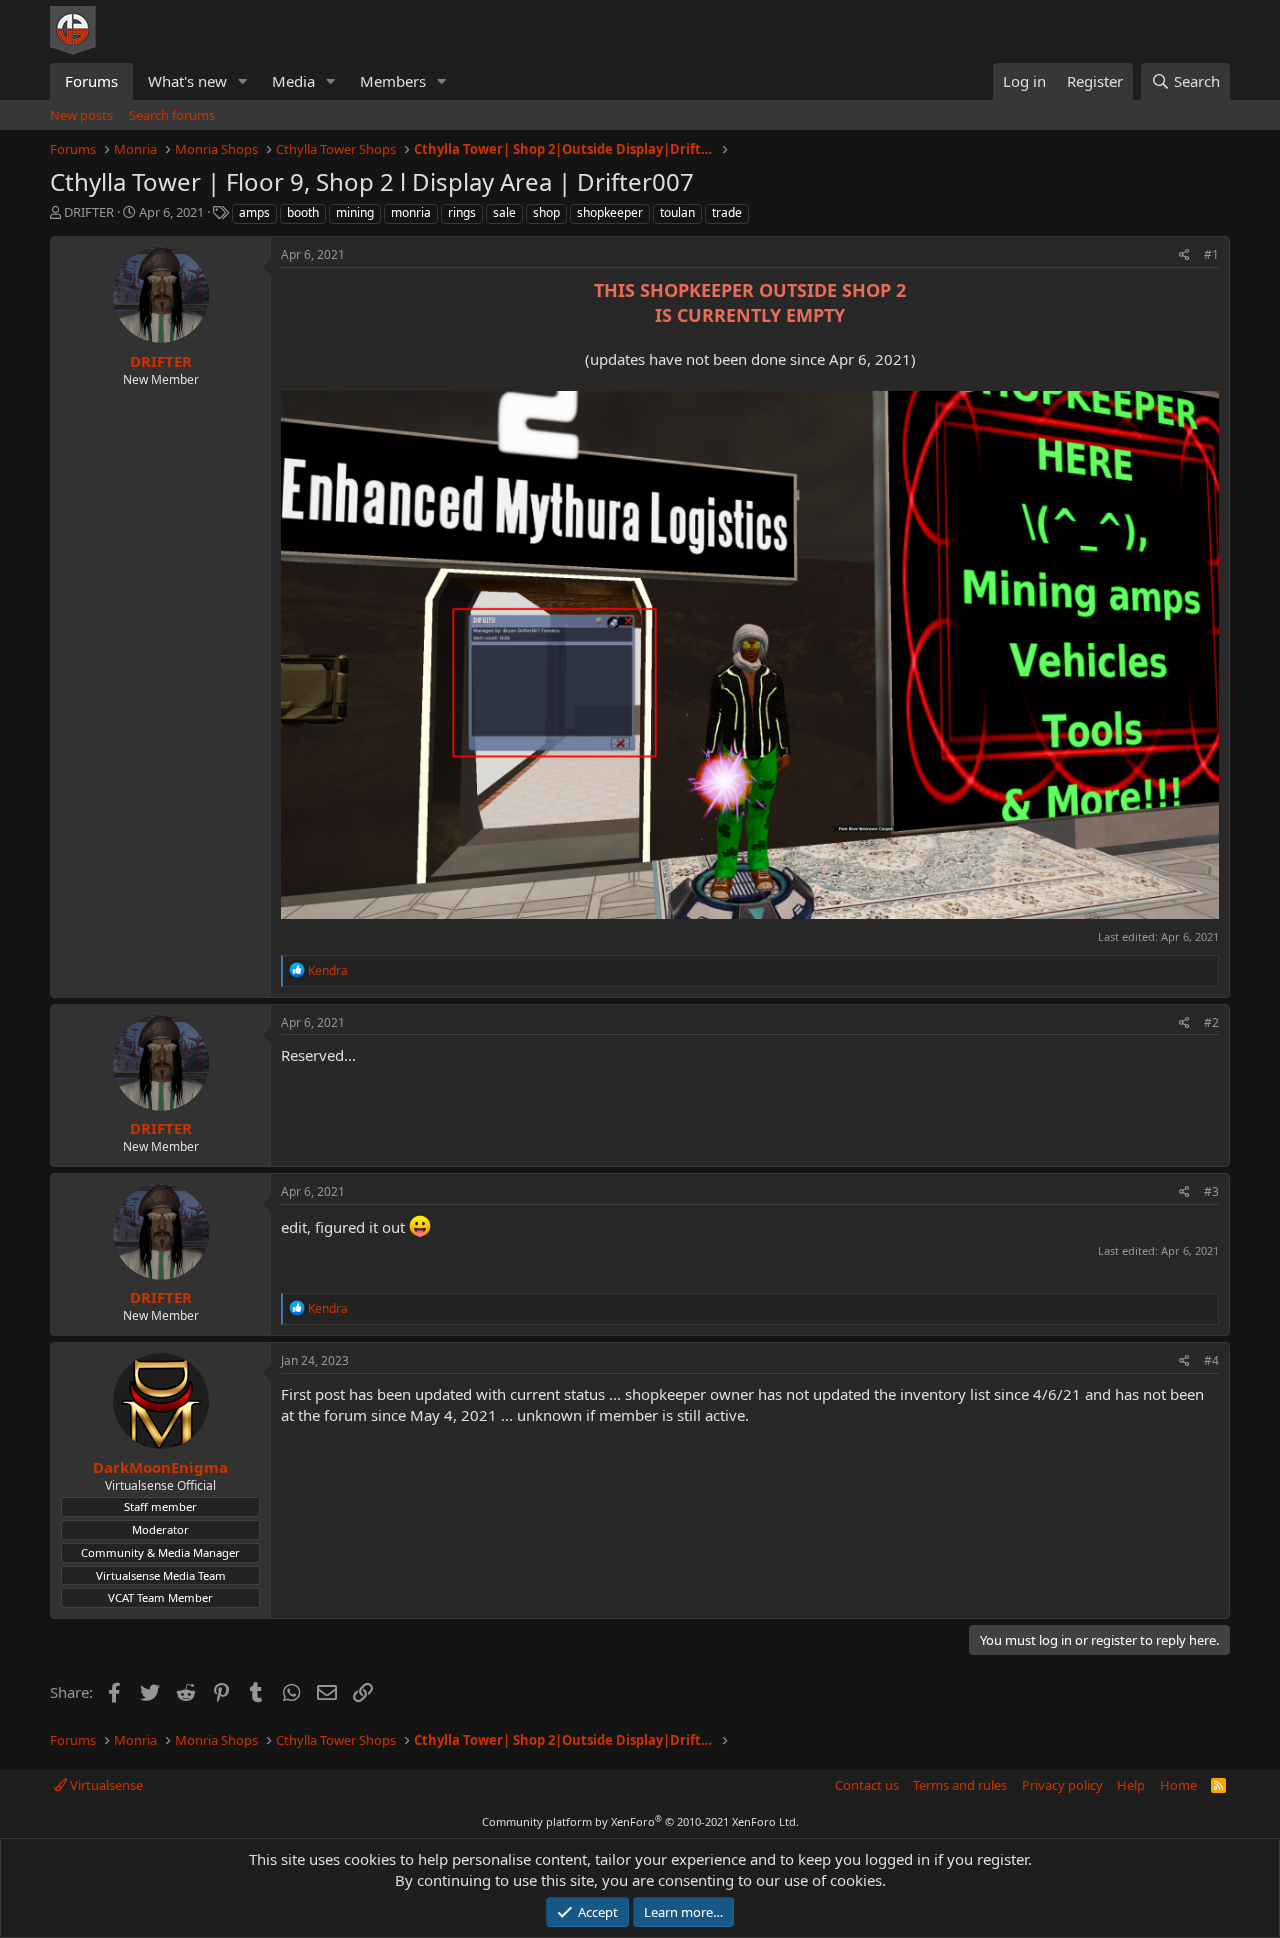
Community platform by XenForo (640, 1821)
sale (504, 212)
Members (393, 81)
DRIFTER (89, 212)
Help (1131, 1785)
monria (411, 212)
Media (293, 81)
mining (355, 212)
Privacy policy (1062, 1785)
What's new (187, 81)
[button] (243, 81)
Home (1178, 1785)
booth (303, 212)
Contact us (867, 1785)
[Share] (1184, 255)
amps (254, 212)
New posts (81, 115)
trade (727, 212)
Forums (91, 81)
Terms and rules (960, 1785)
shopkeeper (610, 212)
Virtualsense (105, 1785)
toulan (677, 212)
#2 (1211, 1022)
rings (462, 212)
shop (546, 212)
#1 (1211, 254)
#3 (1211, 1191)
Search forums (172, 115)
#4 (1211, 1360)
